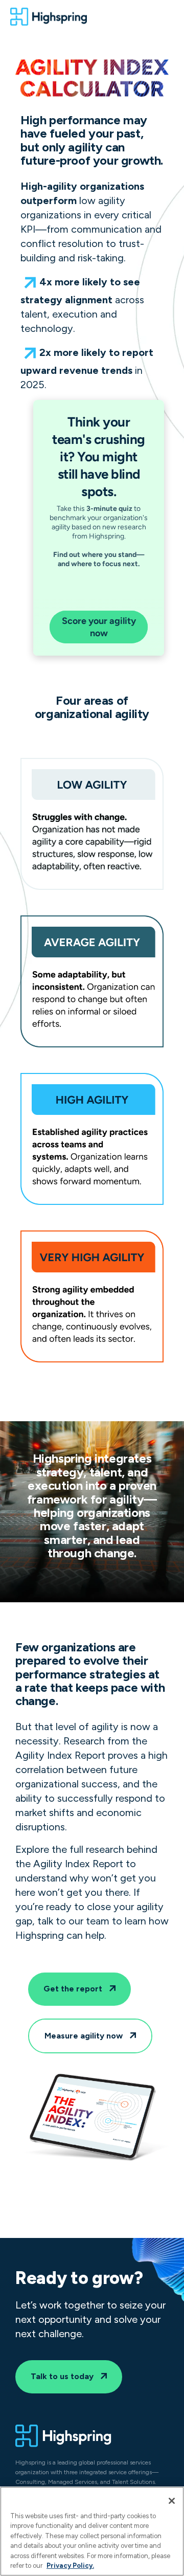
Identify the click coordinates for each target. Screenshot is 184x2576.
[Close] (172, 2501)
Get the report (74, 1989)
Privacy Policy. (70, 2566)
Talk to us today (63, 2376)
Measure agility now (85, 2036)
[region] (92, 2531)
